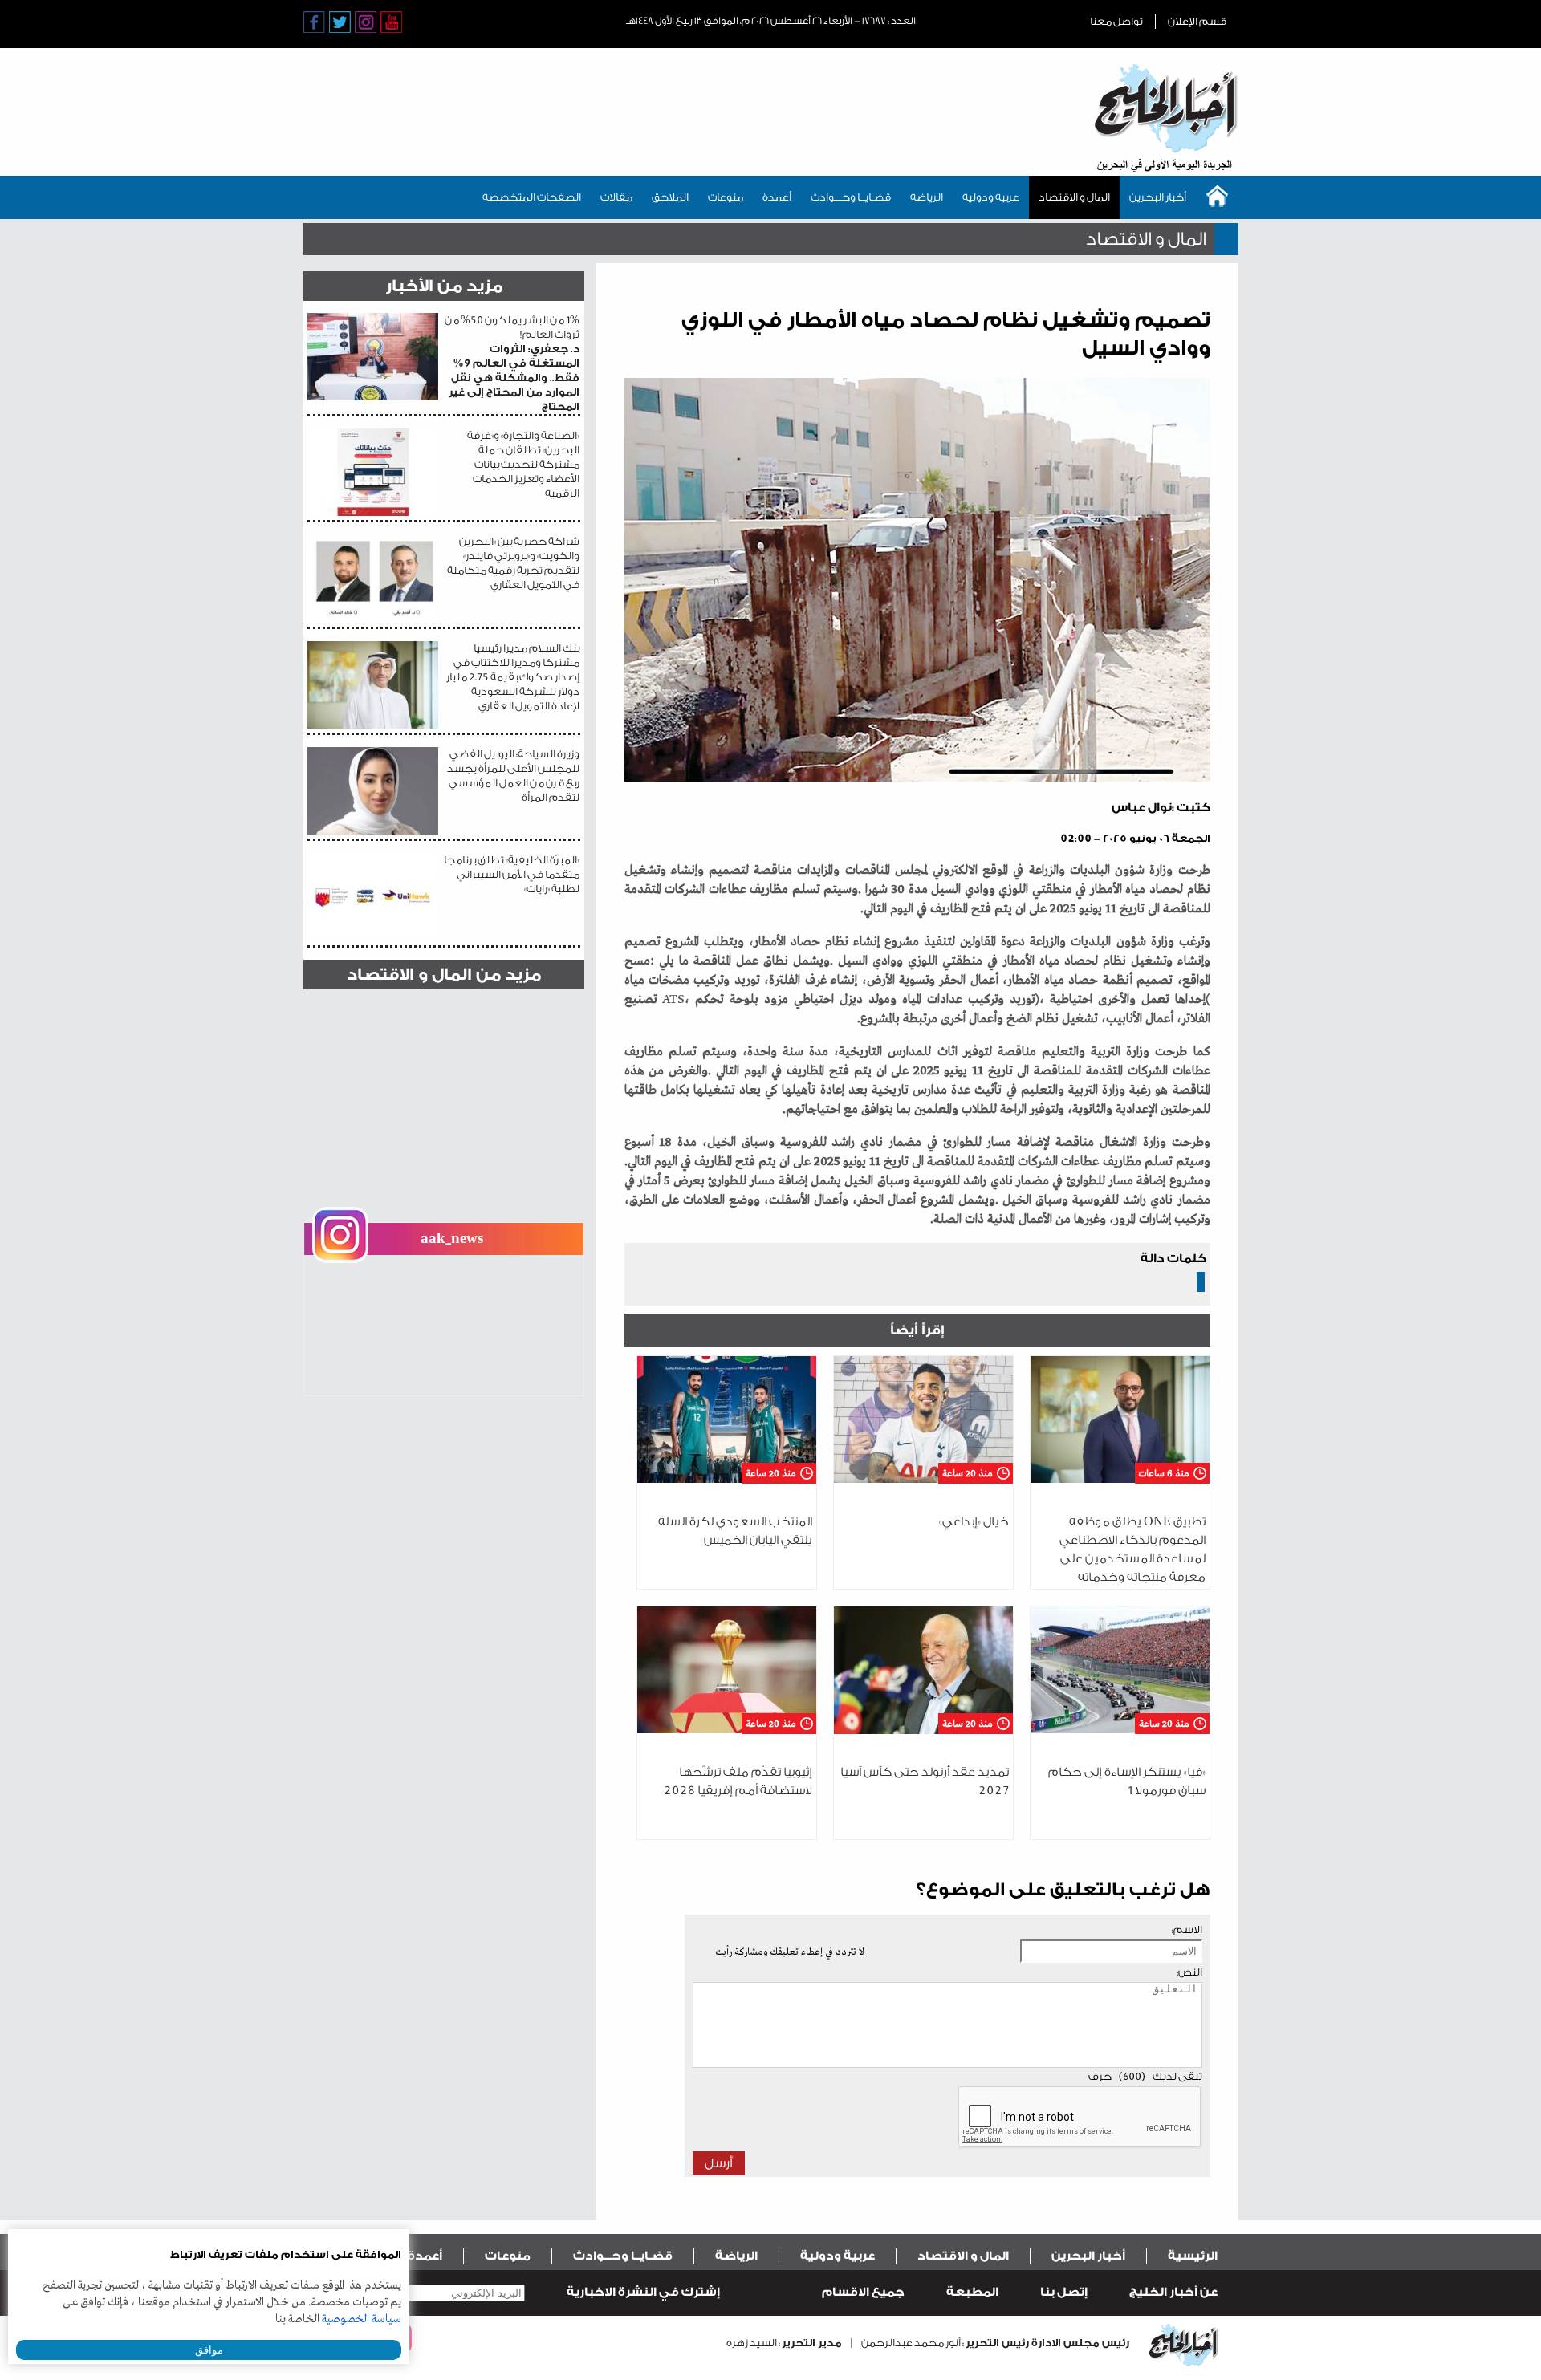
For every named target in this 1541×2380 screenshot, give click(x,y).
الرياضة (927, 197)
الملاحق (670, 197)
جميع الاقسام (863, 2292)
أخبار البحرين (1158, 197)
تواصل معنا (1116, 21)
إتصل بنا (1064, 2292)
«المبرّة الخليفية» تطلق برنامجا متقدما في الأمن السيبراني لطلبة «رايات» (512, 874)
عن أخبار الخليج (1173, 2292)
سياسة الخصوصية (362, 2319)
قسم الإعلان (1197, 21)
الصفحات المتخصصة (532, 197)
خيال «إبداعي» (974, 1522)
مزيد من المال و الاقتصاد (444, 975)
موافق (209, 2350)
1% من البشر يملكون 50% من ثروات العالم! (512, 363)
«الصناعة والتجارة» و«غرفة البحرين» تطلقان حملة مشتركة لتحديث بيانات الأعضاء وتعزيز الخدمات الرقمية (523, 464)
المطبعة (972, 2292)
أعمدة (777, 197)
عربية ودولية (991, 197)
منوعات (726, 197)
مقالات (616, 197)
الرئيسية (1193, 2256)
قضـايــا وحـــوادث (851, 197)
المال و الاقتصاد (1074, 197)
